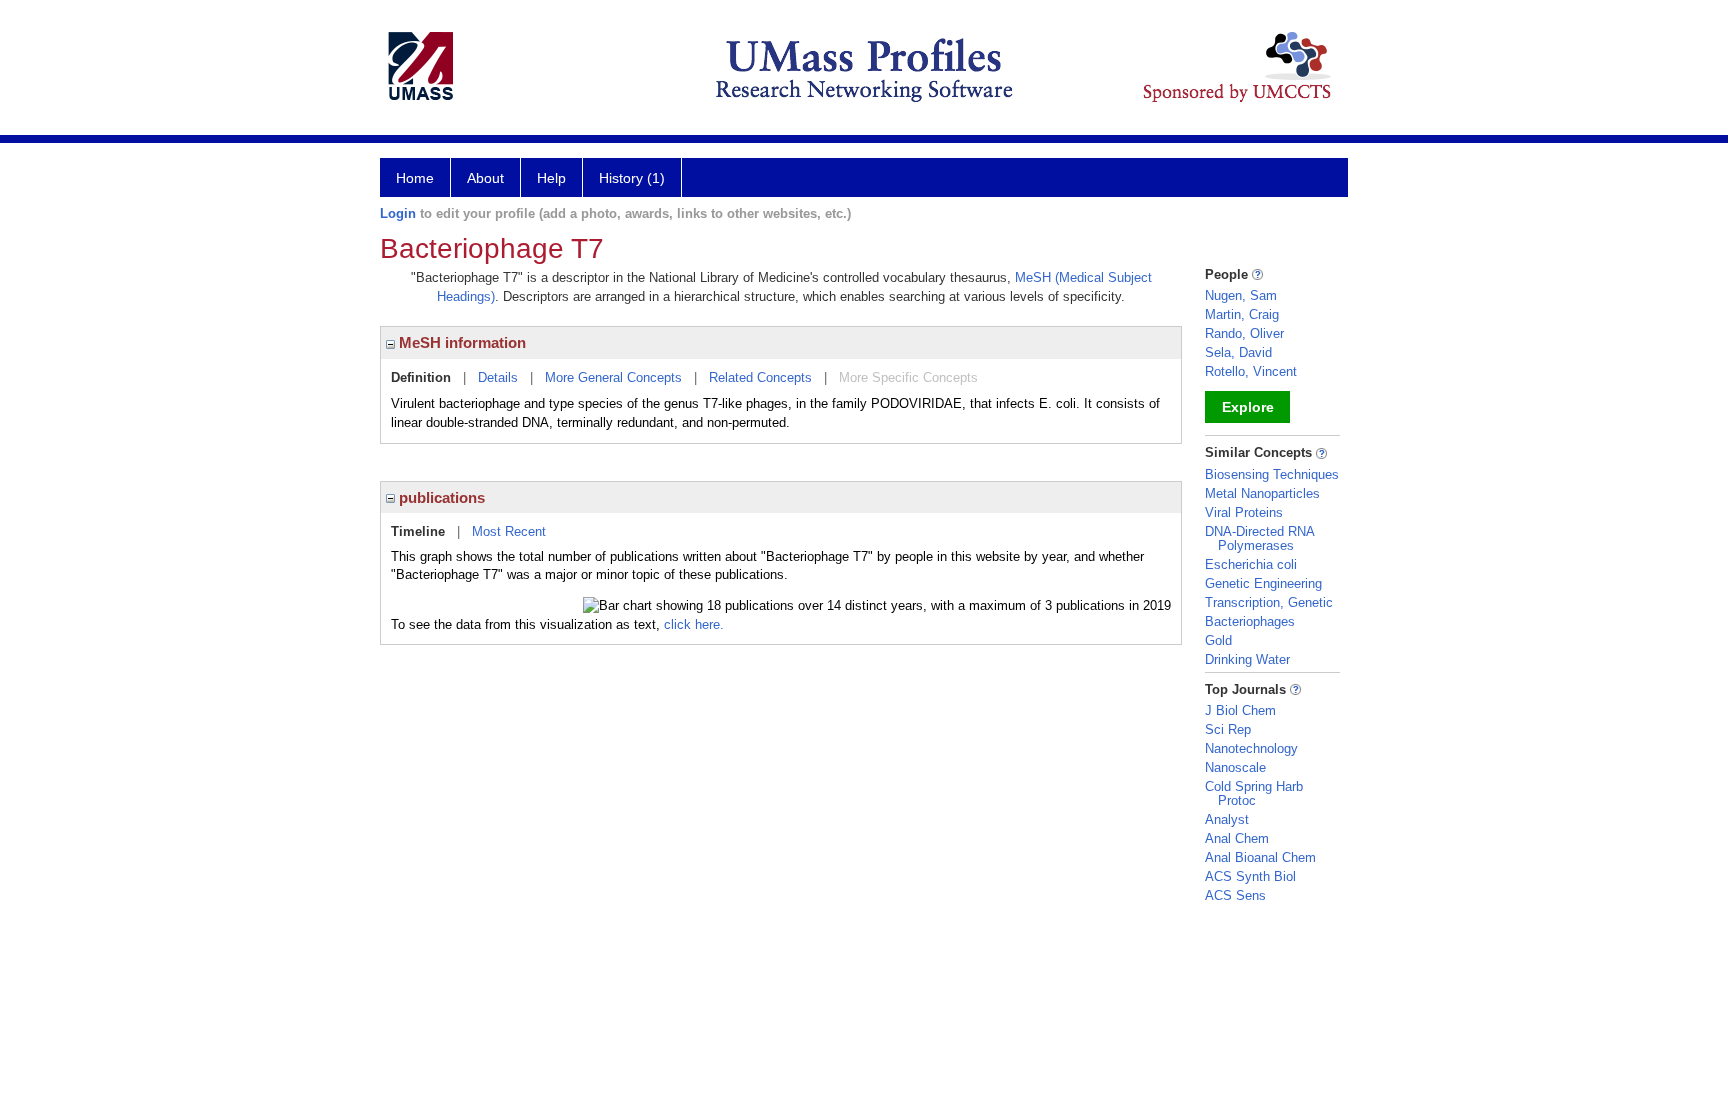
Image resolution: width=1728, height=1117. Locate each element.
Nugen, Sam (1241, 295)
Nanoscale (1235, 767)
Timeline (418, 531)
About (485, 178)
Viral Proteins (1244, 512)
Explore (1248, 407)
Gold (1218, 640)
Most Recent (509, 531)
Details (498, 377)
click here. (694, 624)
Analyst (1227, 819)
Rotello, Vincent (1251, 371)
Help (551, 178)
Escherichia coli (1251, 564)
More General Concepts (613, 377)
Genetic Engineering (1263, 583)
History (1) (632, 178)
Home (415, 178)
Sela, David (1238, 352)
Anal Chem (1237, 838)
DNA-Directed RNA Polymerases (1259, 538)
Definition (421, 377)
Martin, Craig (1242, 314)
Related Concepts (760, 377)
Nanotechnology (1251, 748)
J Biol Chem (1240, 710)
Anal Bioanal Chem (1260, 857)
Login (398, 213)
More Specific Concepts (908, 377)
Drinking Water (1247, 659)
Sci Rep (1228, 729)
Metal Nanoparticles (1262, 493)
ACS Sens (1235, 895)
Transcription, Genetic (1269, 602)
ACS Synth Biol (1250, 876)
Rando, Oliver (1244, 333)
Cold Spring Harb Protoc (1254, 793)
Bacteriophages (1250, 621)
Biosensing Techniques (1272, 474)
